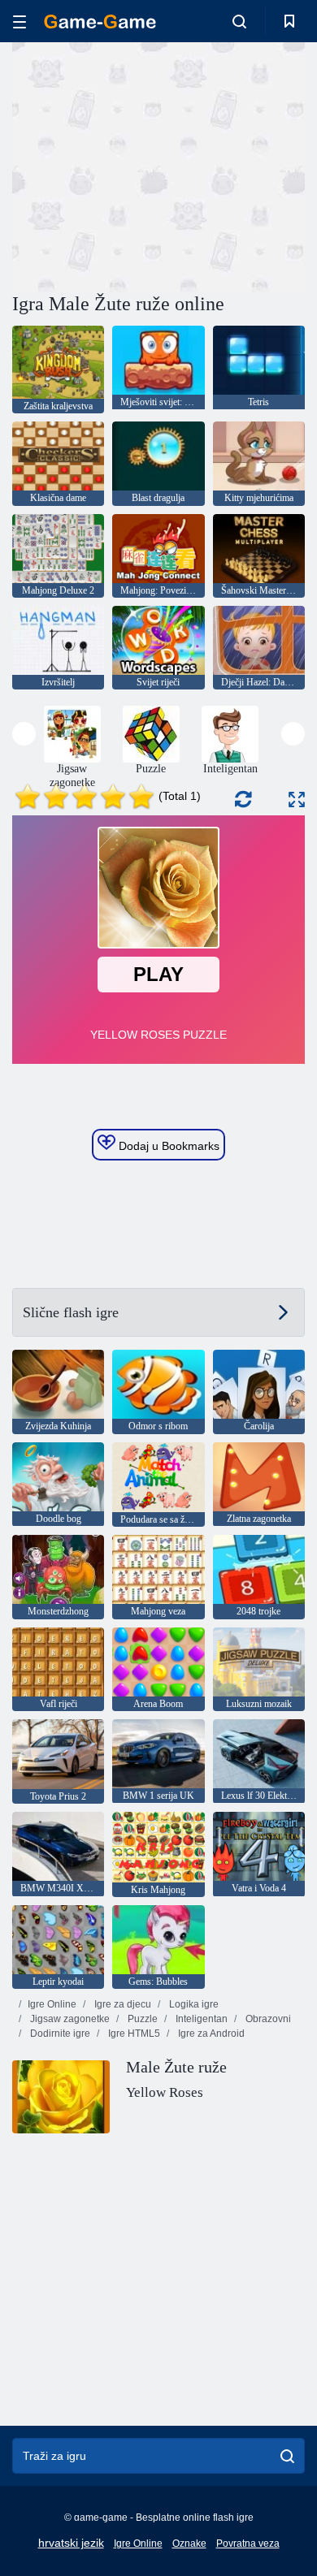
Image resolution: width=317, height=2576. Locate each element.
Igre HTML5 (133, 2034)
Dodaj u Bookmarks (167, 1146)
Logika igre (193, 2004)
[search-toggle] (239, 21)
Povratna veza (248, 2544)
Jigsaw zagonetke (69, 2019)
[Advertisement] (150, 165)
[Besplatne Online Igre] (100, 22)
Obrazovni (267, 2019)
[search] (287, 2456)
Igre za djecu (122, 2004)
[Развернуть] (297, 800)
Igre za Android (210, 2034)
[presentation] (24, 734)
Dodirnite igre (59, 2034)
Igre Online (52, 2004)
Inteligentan (200, 2019)
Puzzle (141, 2019)
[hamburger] (20, 22)
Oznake (189, 2544)
